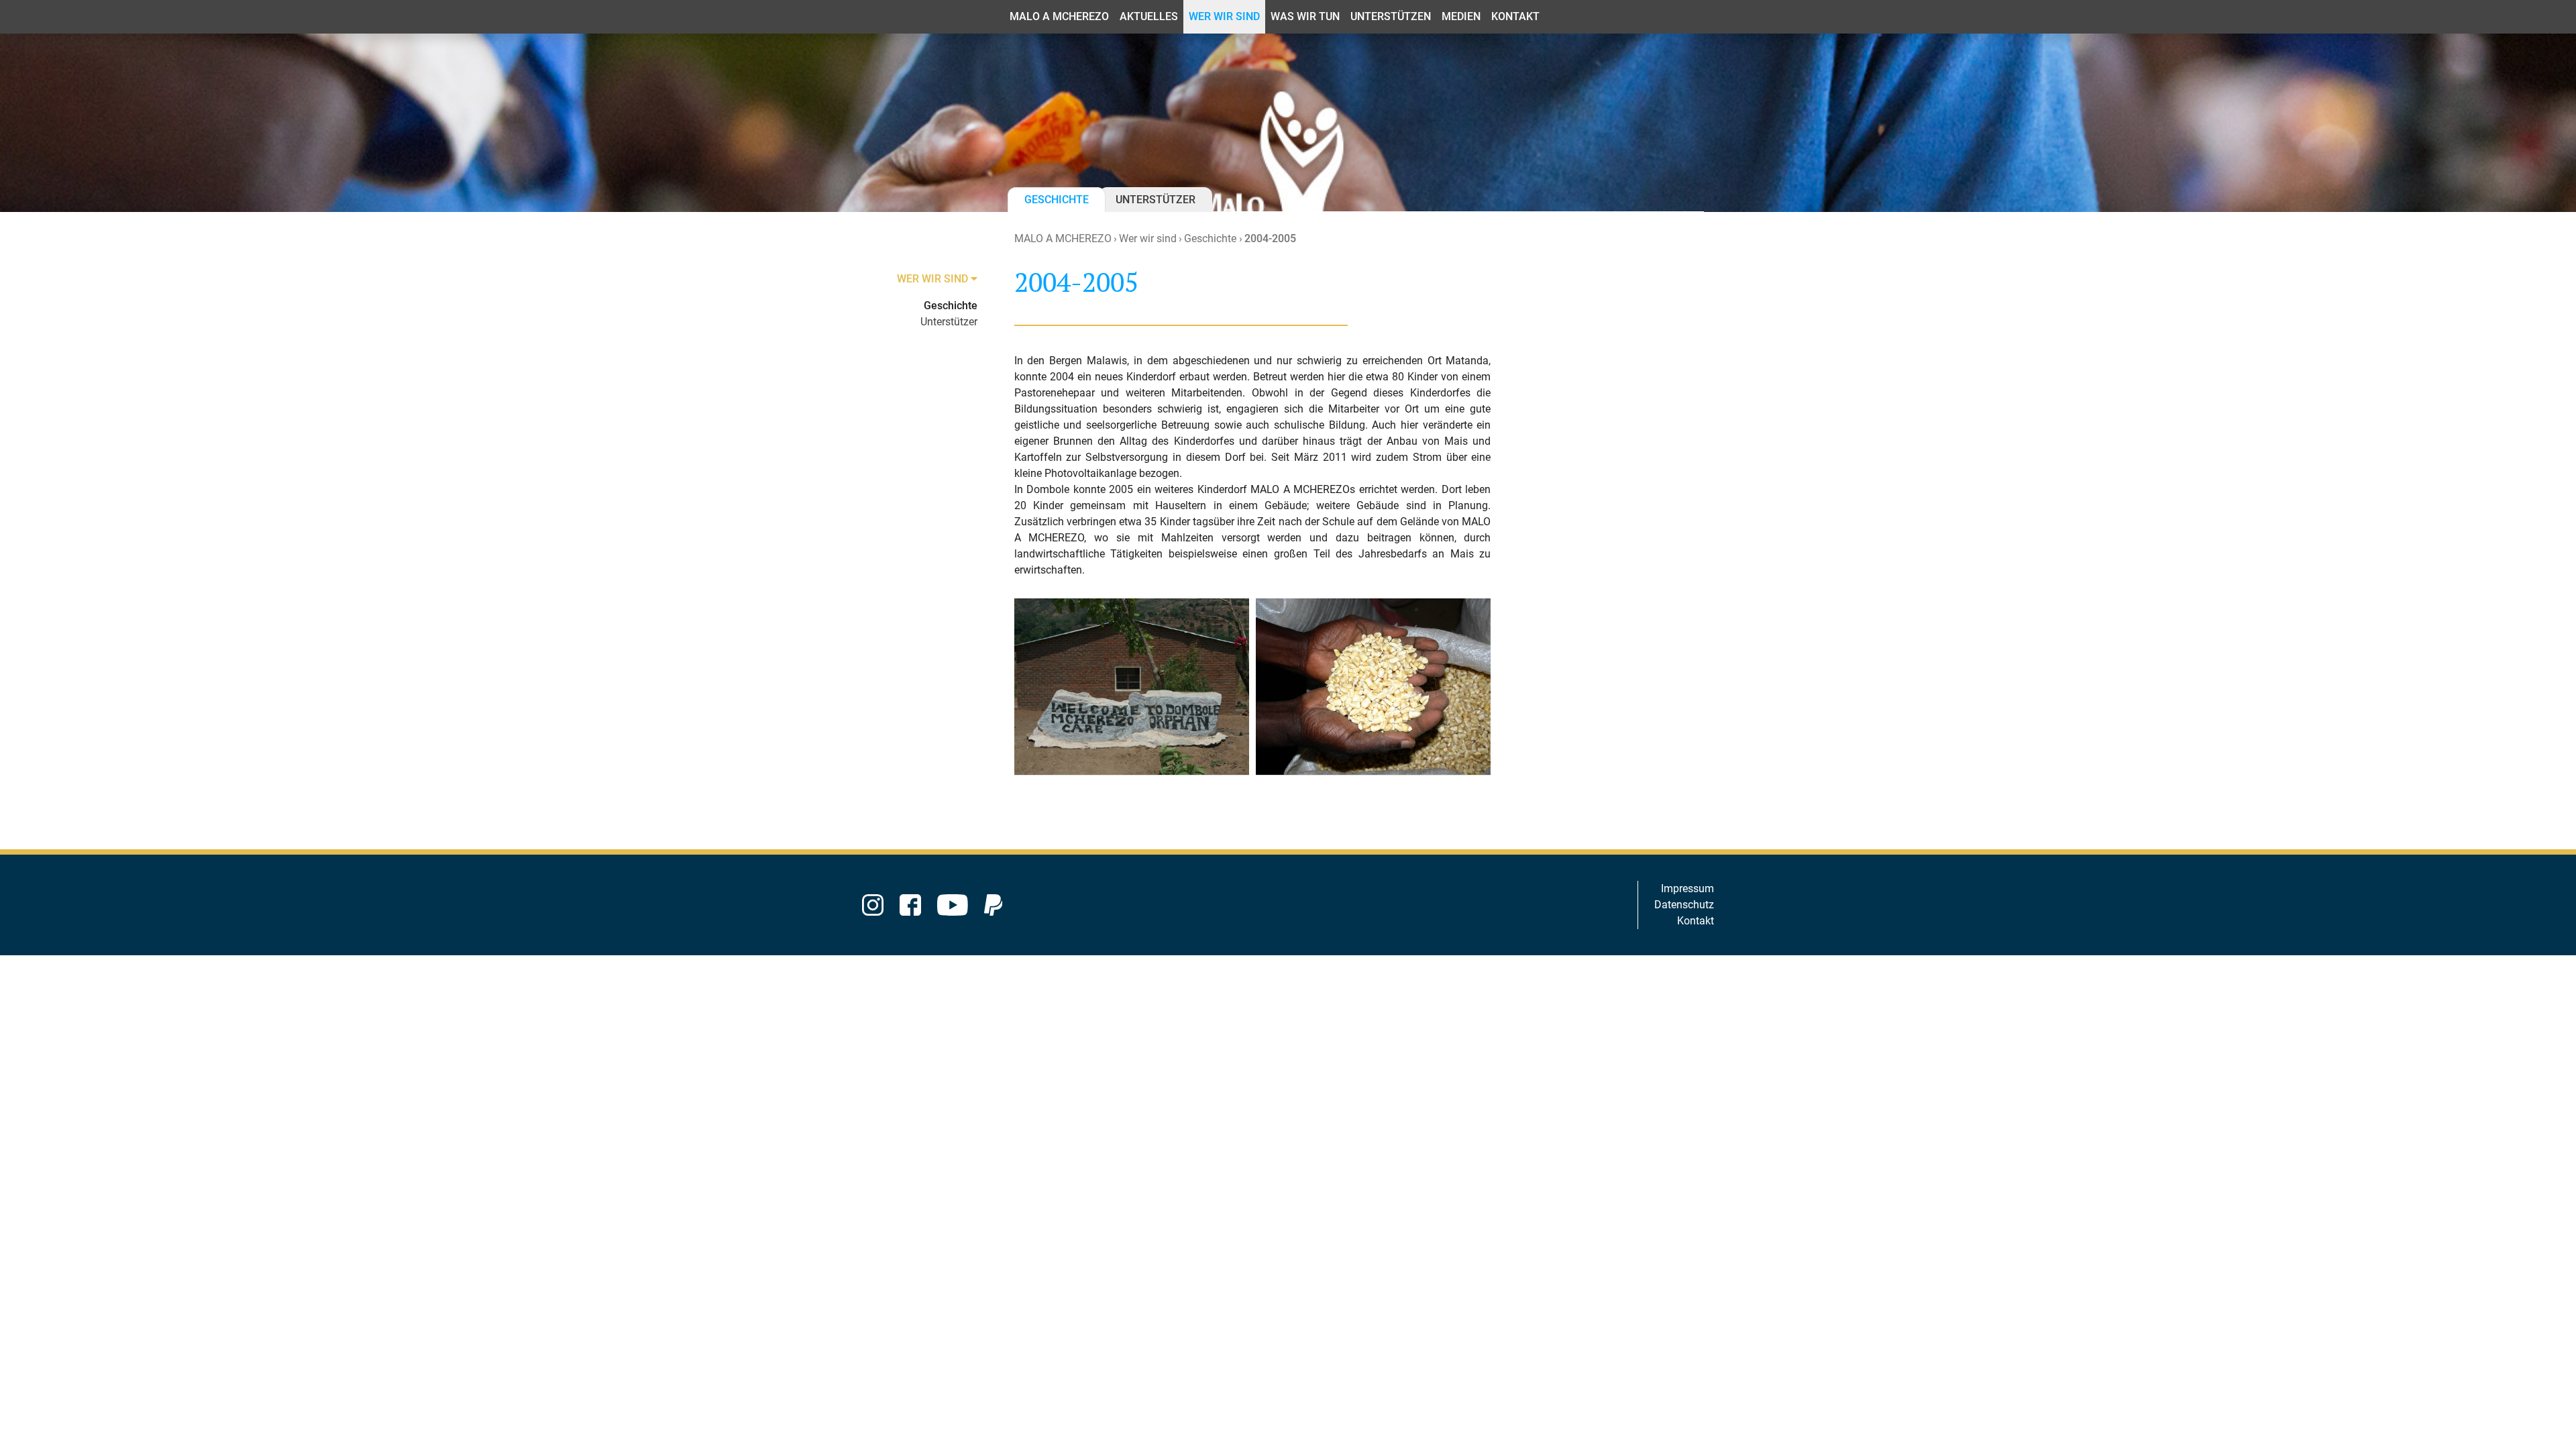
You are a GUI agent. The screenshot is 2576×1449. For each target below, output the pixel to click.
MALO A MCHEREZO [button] (1059, 16)
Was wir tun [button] (1305, 16)
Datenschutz (1684, 905)
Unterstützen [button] (1391, 16)
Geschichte (1057, 200)
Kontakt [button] (1515, 16)
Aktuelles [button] (1149, 16)
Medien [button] (1461, 16)
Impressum (1687, 889)
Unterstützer (1156, 200)
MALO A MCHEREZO (1063, 238)
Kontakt (1696, 921)
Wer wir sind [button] (1224, 16)
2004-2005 (1270, 238)
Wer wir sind (1148, 238)
